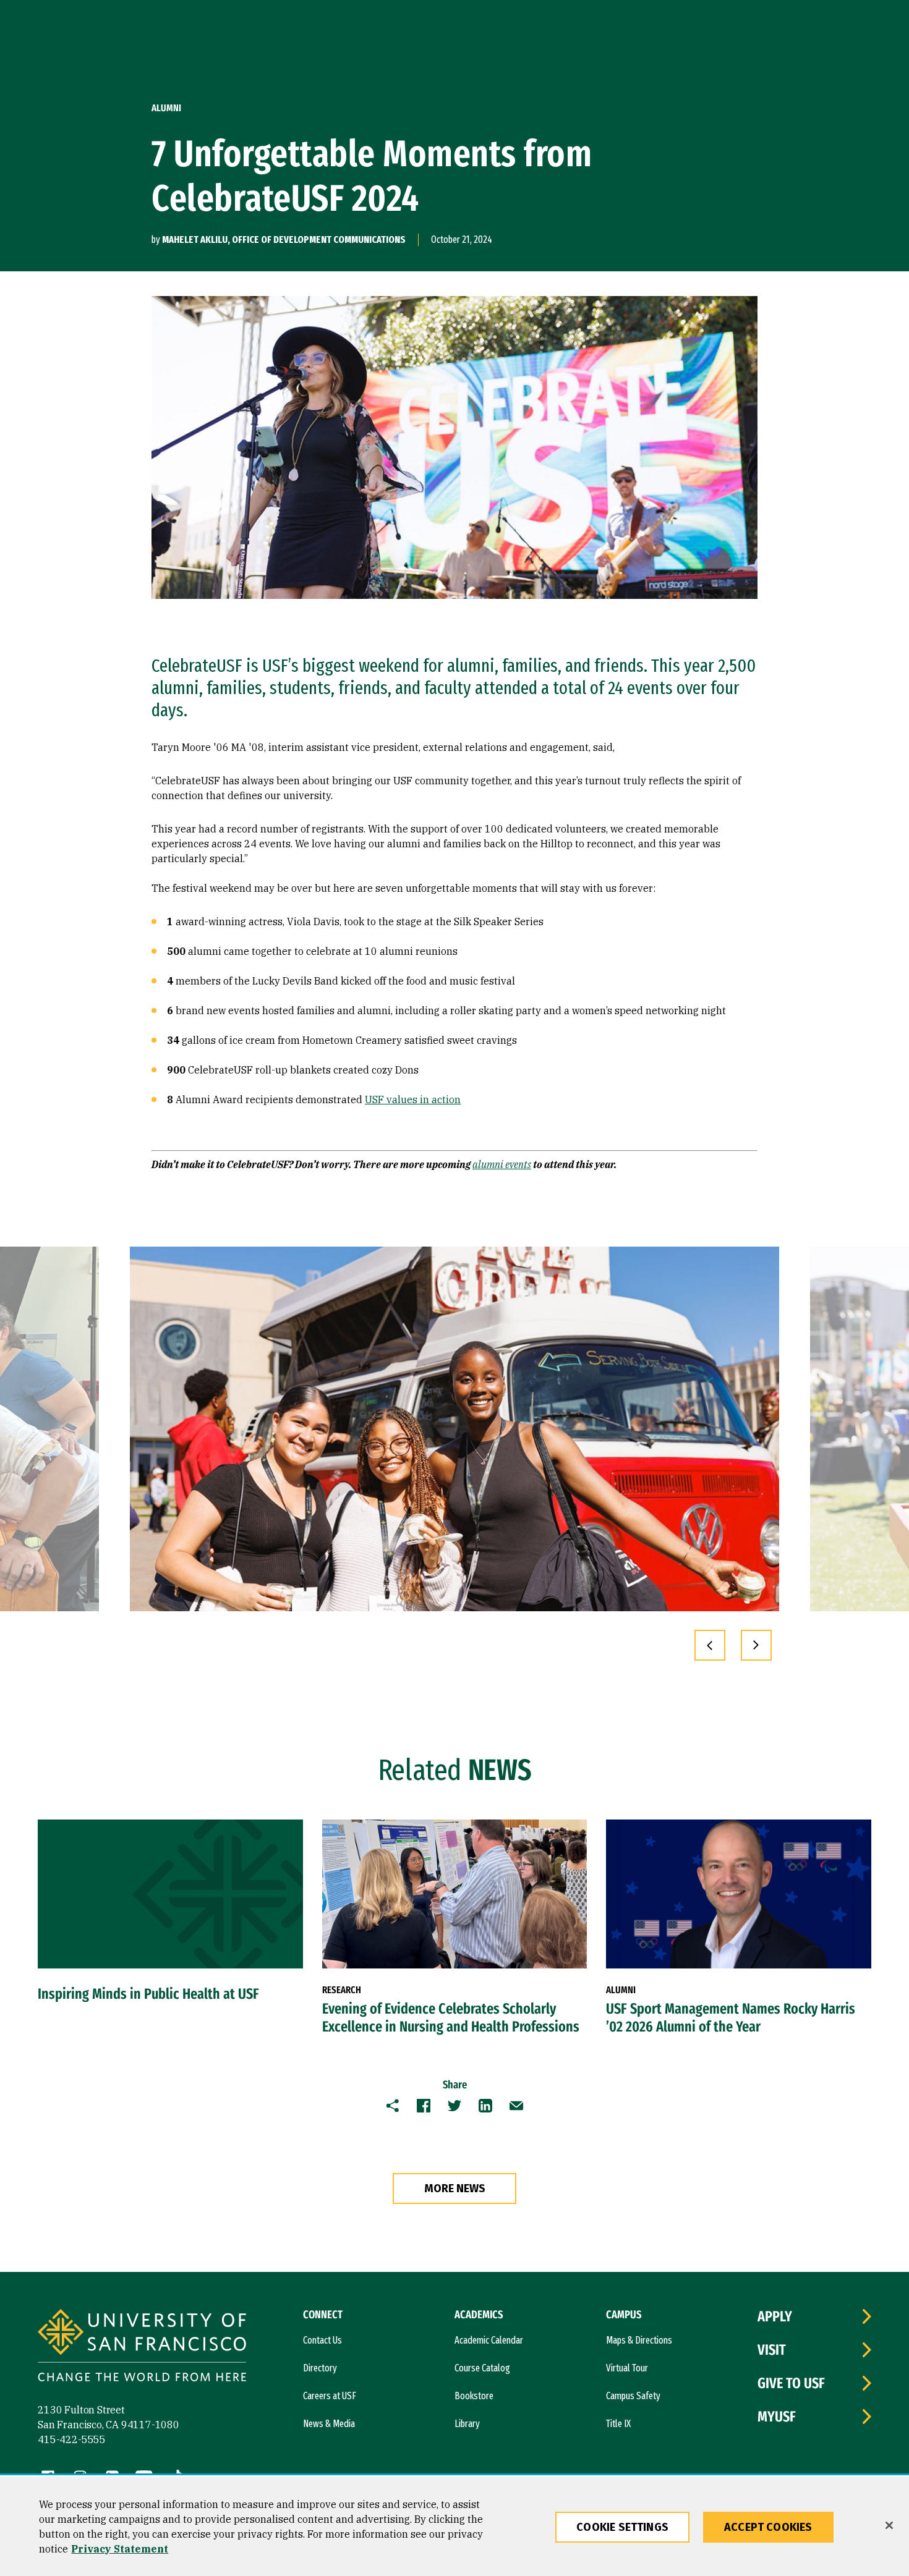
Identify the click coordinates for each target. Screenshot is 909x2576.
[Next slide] (756, 1645)
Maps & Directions (639, 2340)
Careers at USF (330, 2396)
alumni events (502, 1164)
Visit (772, 2350)
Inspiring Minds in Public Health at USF (148, 1994)
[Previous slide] (710, 1645)
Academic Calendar (489, 2340)
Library (467, 2424)
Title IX (618, 2424)
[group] (454, 1429)
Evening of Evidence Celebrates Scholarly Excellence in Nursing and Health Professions (451, 2018)
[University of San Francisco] (142, 2347)
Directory (320, 2368)
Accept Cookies (768, 2527)
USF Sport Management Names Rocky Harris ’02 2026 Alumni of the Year (731, 2018)
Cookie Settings (622, 2527)
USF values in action (413, 1099)
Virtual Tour (627, 2368)
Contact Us (322, 2340)
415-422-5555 (72, 2439)
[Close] (889, 2525)
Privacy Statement (120, 2549)
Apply (775, 2316)
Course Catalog (482, 2368)
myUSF (777, 2417)
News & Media (329, 2424)
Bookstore (474, 2396)
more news (455, 2188)
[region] (454, 2527)
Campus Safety (633, 2396)
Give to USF (791, 2383)
